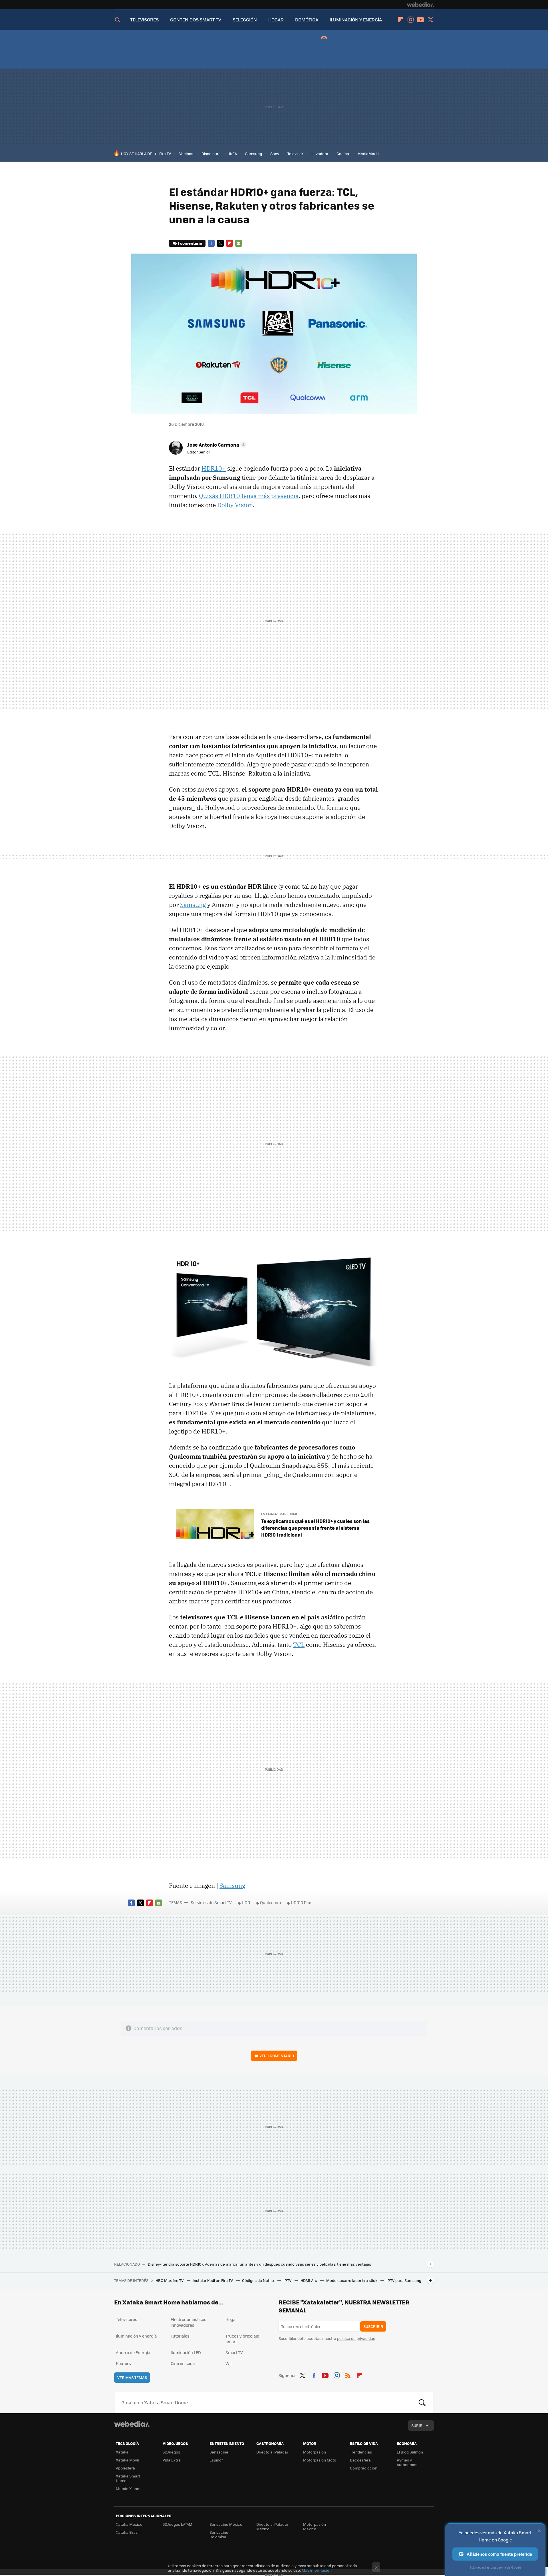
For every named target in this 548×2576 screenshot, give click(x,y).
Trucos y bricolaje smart (242, 2339)
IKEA (233, 153)
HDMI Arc (309, 2280)
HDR (246, 1902)
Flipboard (400, 20)
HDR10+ (214, 468)
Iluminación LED (186, 2352)
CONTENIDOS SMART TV (196, 20)
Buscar (422, 2402)
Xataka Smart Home (128, 2478)
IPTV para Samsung (404, 2280)
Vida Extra (172, 2460)
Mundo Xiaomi (129, 2488)
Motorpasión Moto (320, 2460)
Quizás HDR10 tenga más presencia (249, 496)
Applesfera (125, 2468)
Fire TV (165, 153)
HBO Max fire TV (170, 2280)
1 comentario (190, 243)
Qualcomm (270, 1902)
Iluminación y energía (136, 2336)
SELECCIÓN (245, 20)
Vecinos (186, 153)
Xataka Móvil (127, 2460)
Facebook (211, 243)
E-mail (239, 243)
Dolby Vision (235, 505)
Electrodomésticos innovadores (189, 2322)
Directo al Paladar (272, 2452)
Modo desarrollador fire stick (352, 2280)
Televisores (127, 2319)
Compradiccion (364, 2468)
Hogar (231, 2319)
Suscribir (373, 2326)
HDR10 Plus (302, 1902)
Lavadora (320, 153)
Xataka (122, 2452)
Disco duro (211, 153)
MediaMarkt (368, 153)
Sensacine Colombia (219, 2534)
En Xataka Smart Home (279, 1514)
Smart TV (234, 2352)
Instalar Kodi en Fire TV (213, 2280)
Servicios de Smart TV (211, 1902)
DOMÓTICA (307, 20)
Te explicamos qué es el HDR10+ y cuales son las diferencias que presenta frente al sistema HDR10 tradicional (315, 1528)
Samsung (254, 153)
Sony (275, 153)
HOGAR (276, 20)
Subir (417, 2425)
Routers (123, 2363)
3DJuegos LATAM (178, 2524)
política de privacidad (356, 2338)
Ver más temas (132, 2377)
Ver (277, 2056)
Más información (317, 2570)
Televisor (295, 153)
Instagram (410, 20)
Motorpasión (315, 2452)
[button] (216, 445)
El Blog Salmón (410, 2452)
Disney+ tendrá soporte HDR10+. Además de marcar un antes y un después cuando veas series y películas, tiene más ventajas (259, 2264)
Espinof (216, 2460)
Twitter (430, 20)
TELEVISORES (144, 20)
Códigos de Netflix (259, 2280)
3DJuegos (171, 2452)
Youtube (420, 20)
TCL (299, 1645)
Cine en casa (183, 2363)
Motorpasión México (315, 2526)
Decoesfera (360, 2460)
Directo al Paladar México (272, 2526)
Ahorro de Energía (133, 2352)
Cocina (343, 153)
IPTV (288, 2280)
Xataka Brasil (128, 2532)
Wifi (229, 2363)
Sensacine (219, 2452)
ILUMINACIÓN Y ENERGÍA (356, 20)
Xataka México (129, 2524)
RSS (348, 2374)
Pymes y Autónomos (407, 2462)
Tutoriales (180, 2336)
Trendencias (361, 2452)
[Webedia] (420, 5)
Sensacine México (226, 2524)
